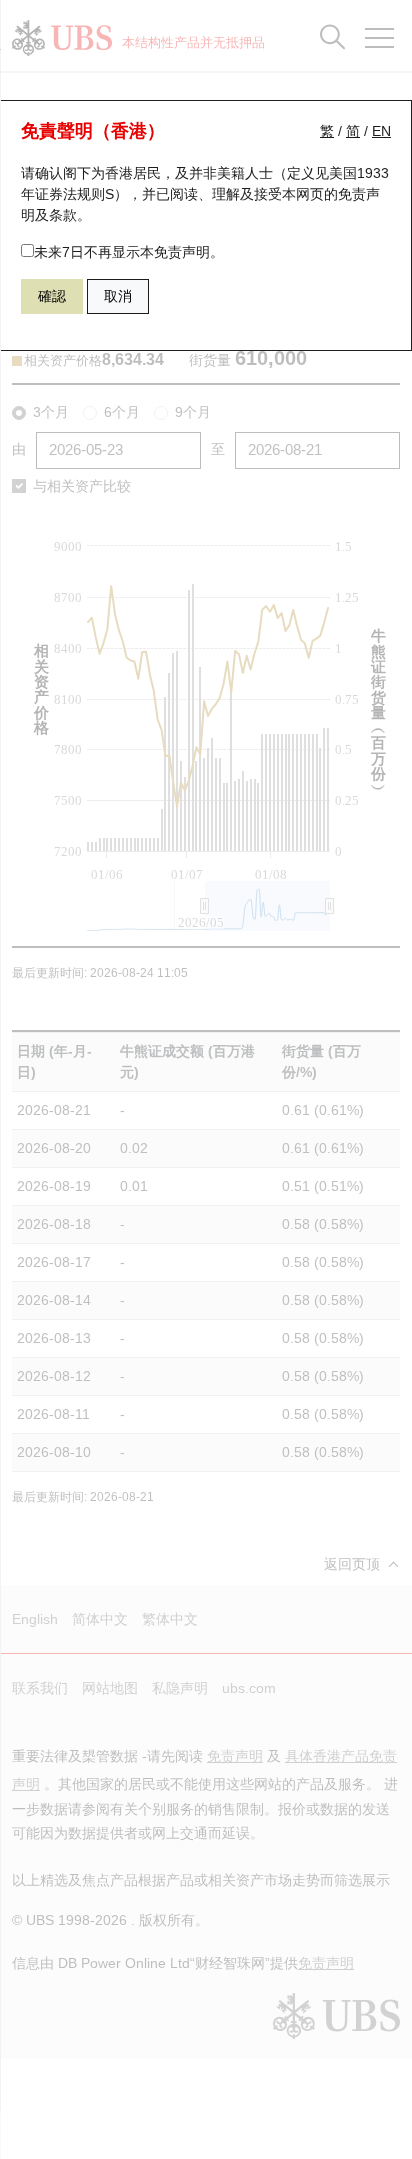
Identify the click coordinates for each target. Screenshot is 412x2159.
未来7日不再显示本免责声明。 (129, 252)
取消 (118, 296)
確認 (52, 296)
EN (381, 131)
